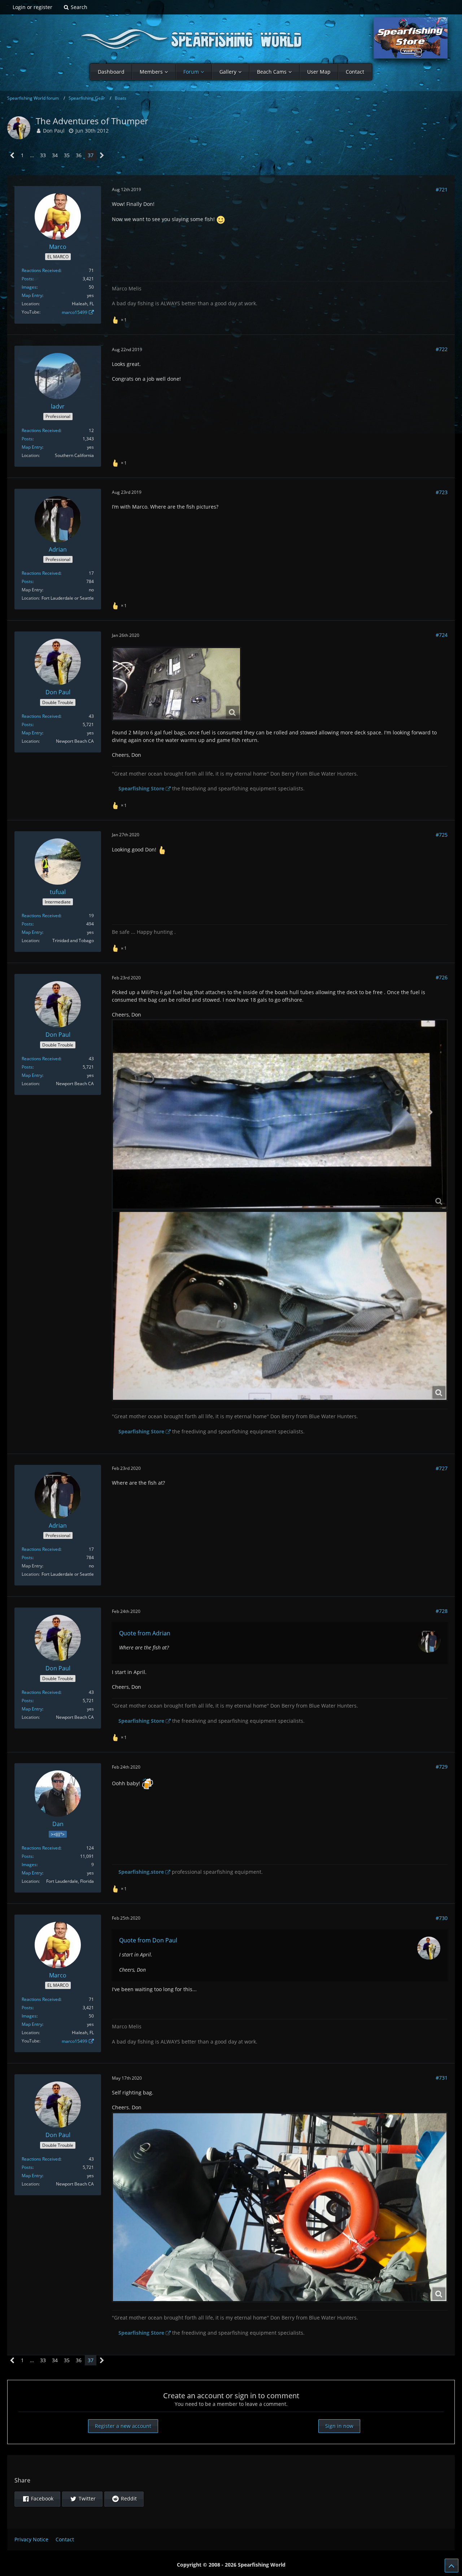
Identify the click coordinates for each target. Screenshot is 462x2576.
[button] (37, 2499)
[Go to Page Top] (452, 2566)
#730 (442, 1918)
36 (79, 155)
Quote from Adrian (145, 1633)
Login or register (32, 7)
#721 (442, 189)
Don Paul (54, 131)
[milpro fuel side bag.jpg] (280, 1114)
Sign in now (339, 2426)
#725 (442, 835)
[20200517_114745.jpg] (280, 2207)
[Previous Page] (12, 156)
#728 (442, 1611)
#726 (442, 977)
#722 (442, 349)
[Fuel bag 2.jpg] (176, 684)
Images (29, 287)
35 (67, 155)
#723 (442, 492)
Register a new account (123, 2426)
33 (43, 155)
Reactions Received (41, 270)
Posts (27, 279)
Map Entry (32, 295)
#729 (442, 1767)
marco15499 (75, 312)
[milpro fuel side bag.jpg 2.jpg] (280, 1306)
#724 (442, 635)
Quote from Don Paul (148, 1940)
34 (55, 155)
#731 (442, 2078)
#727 (442, 1468)
